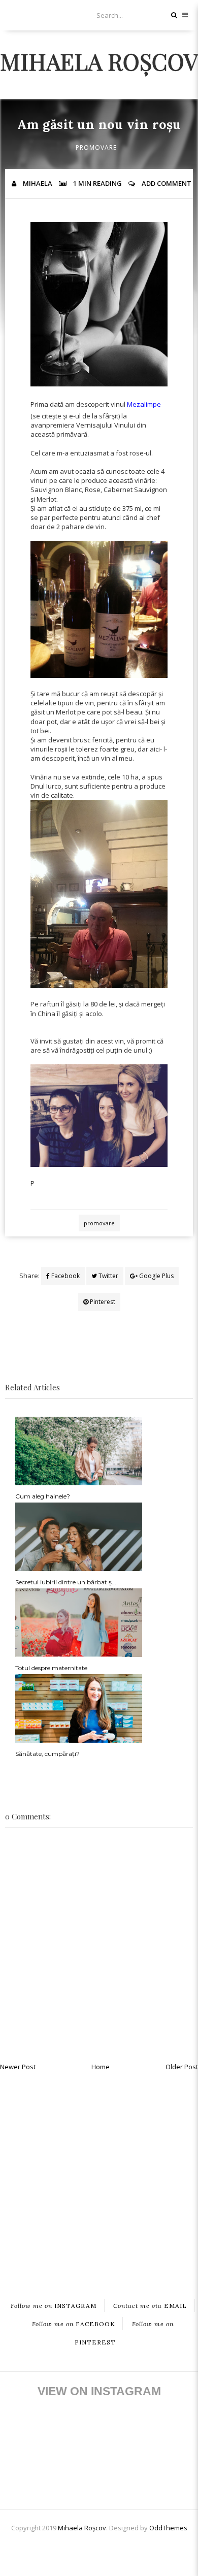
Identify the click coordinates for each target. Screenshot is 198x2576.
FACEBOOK (74, 2323)
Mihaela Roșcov (99, 61)
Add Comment (167, 183)
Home (101, 2067)
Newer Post (18, 2067)
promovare (96, 148)
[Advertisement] (99, 2177)
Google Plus (156, 1276)
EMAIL (150, 2305)
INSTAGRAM (54, 2305)
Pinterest (102, 1302)
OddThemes (168, 2528)
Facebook (65, 1276)
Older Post (182, 2067)
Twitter (108, 1276)
